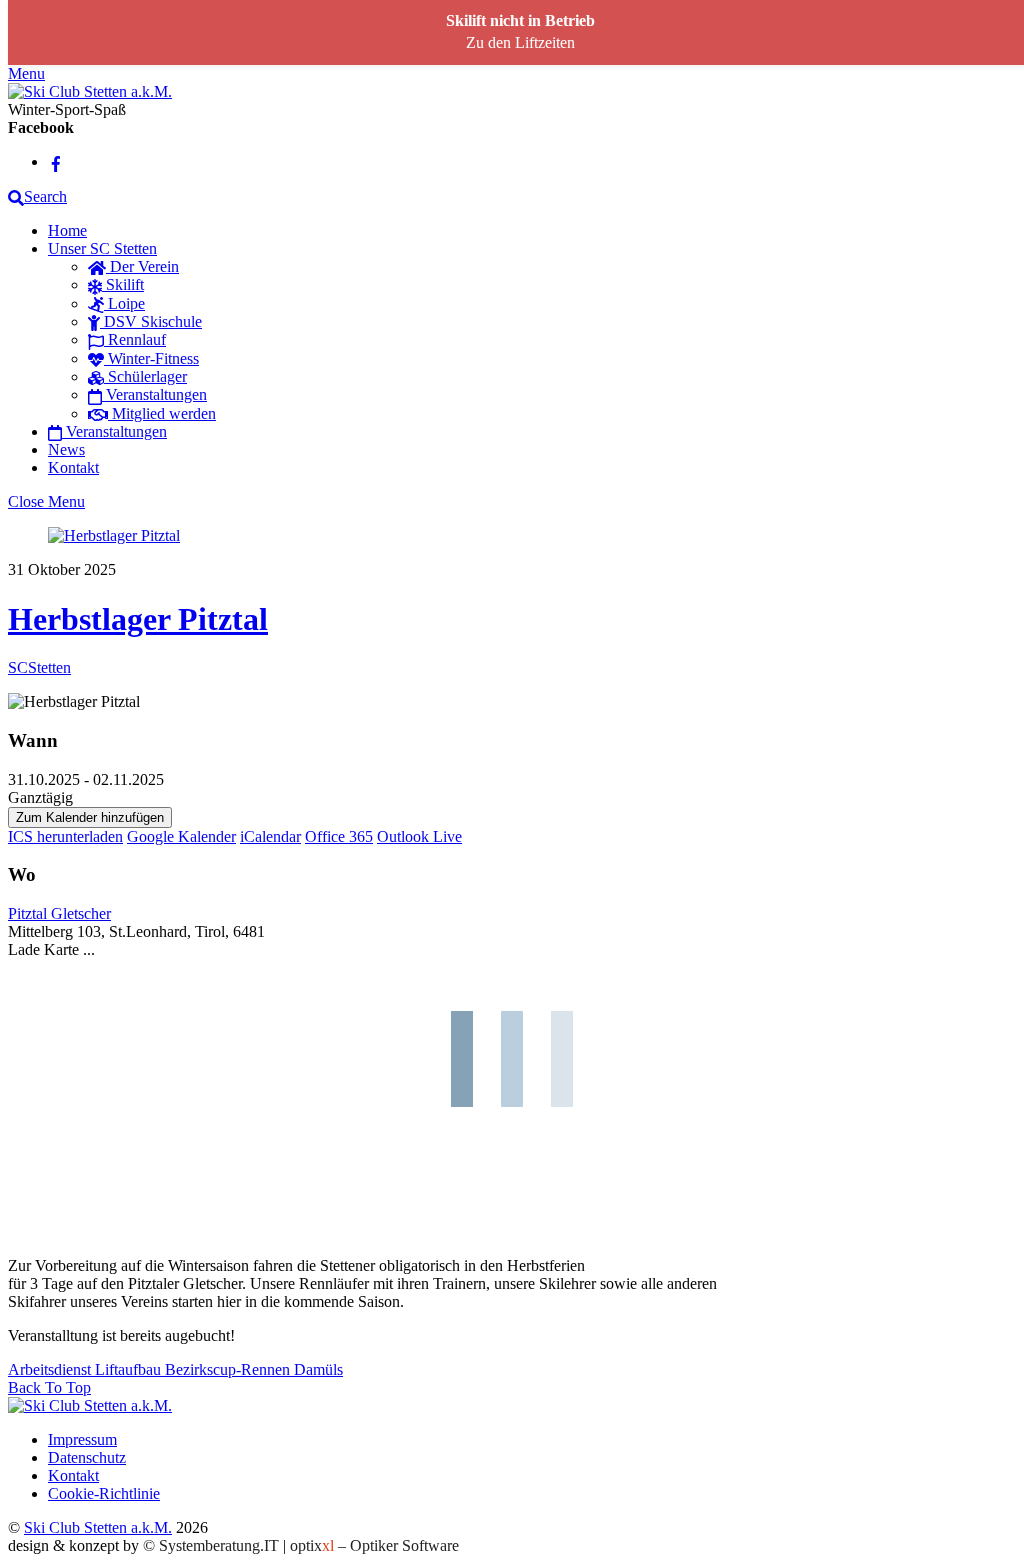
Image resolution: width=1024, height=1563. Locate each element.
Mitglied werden (162, 413)
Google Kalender (181, 836)
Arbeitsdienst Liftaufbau (84, 1369)
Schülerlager (145, 376)
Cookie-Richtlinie (104, 1493)
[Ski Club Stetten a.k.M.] (90, 91)
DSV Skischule (151, 321)
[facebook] (56, 161)
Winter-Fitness (151, 358)
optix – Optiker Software (374, 1545)
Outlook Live (419, 836)
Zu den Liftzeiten (520, 42)
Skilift (123, 284)
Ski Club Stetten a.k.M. (98, 1527)
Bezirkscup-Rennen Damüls (252, 1369)
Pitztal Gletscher (59, 913)
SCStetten (39, 667)
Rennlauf (135, 339)
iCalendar (270, 836)
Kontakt (73, 467)
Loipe (124, 303)
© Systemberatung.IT (211, 1545)
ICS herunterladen (65, 836)
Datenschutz (87, 1457)
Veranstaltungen (154, 394)
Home (67, 230)
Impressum (82, 1439)
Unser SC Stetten (102, 248)
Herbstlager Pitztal (138, 619)
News (66, 449)
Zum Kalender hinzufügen (90, 817)
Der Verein (142, 266)
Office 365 (339, 836)
